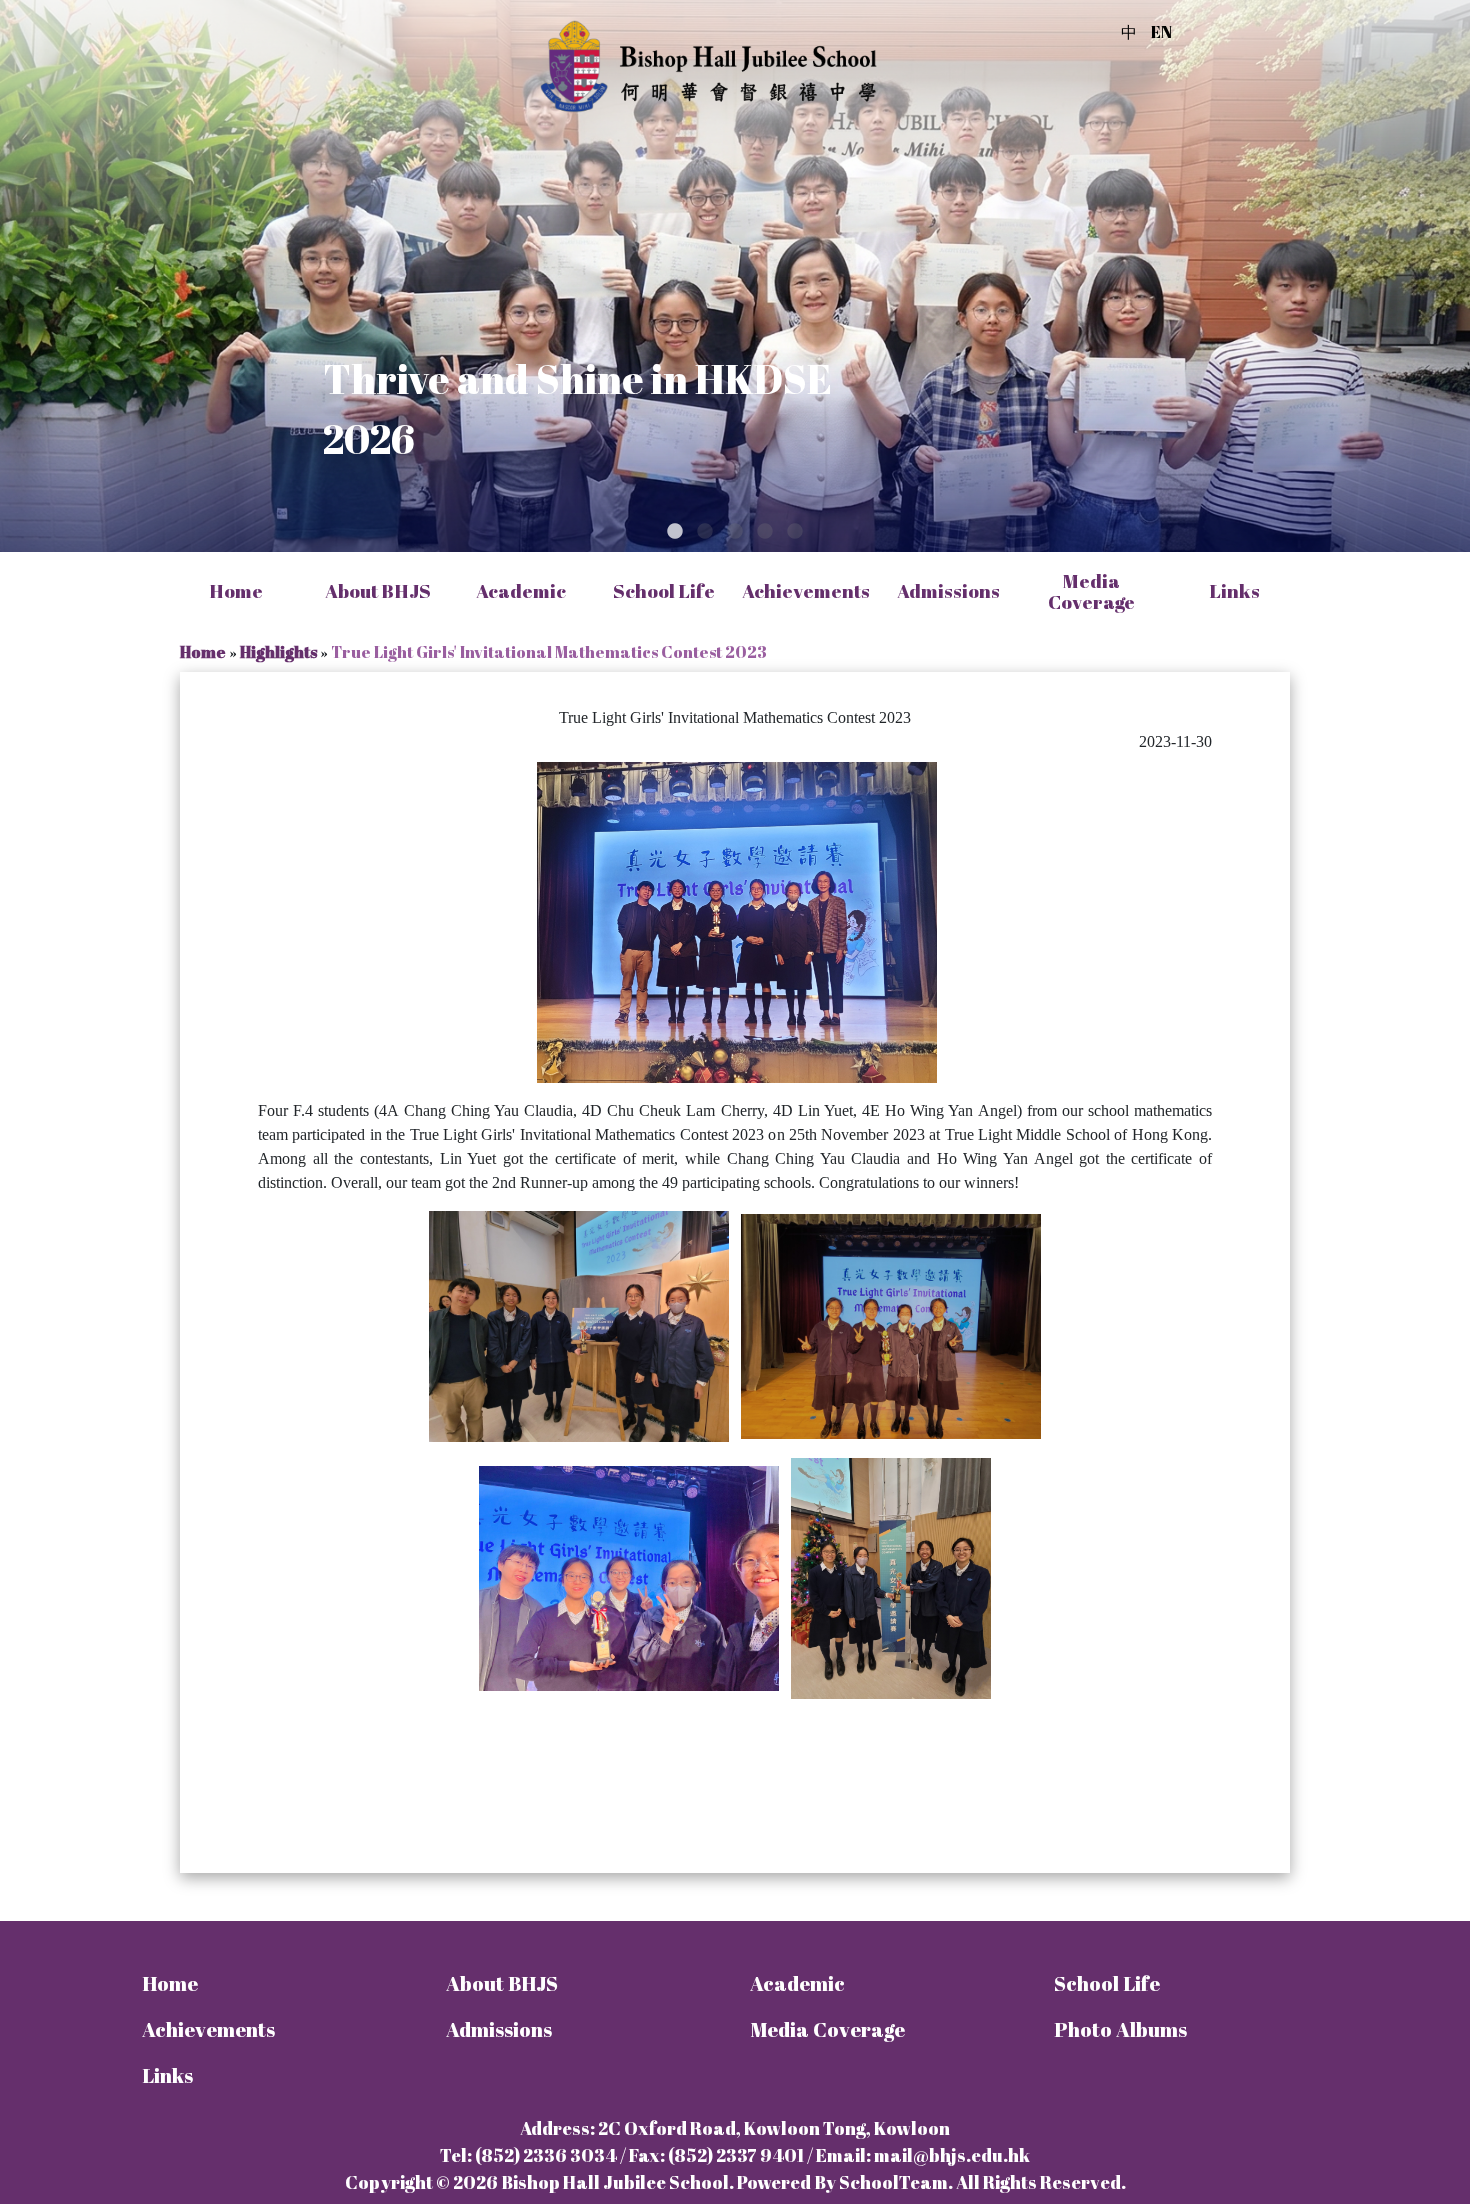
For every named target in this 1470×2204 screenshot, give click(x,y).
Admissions (499, 2029)
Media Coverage (1091, 592)
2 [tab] (705, 532)
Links (167, 2075)
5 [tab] (795, 532)
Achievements (208, 2029)
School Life (1107, 1983)
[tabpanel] (735, 276)
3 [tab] (735, 532)
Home (236, 591)
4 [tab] (765, 532)
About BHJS (502, 1983)
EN (1161, 32)
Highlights (278, 652)
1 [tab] (675, 532)
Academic (797, 1983)
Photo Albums (1120, 2029)
